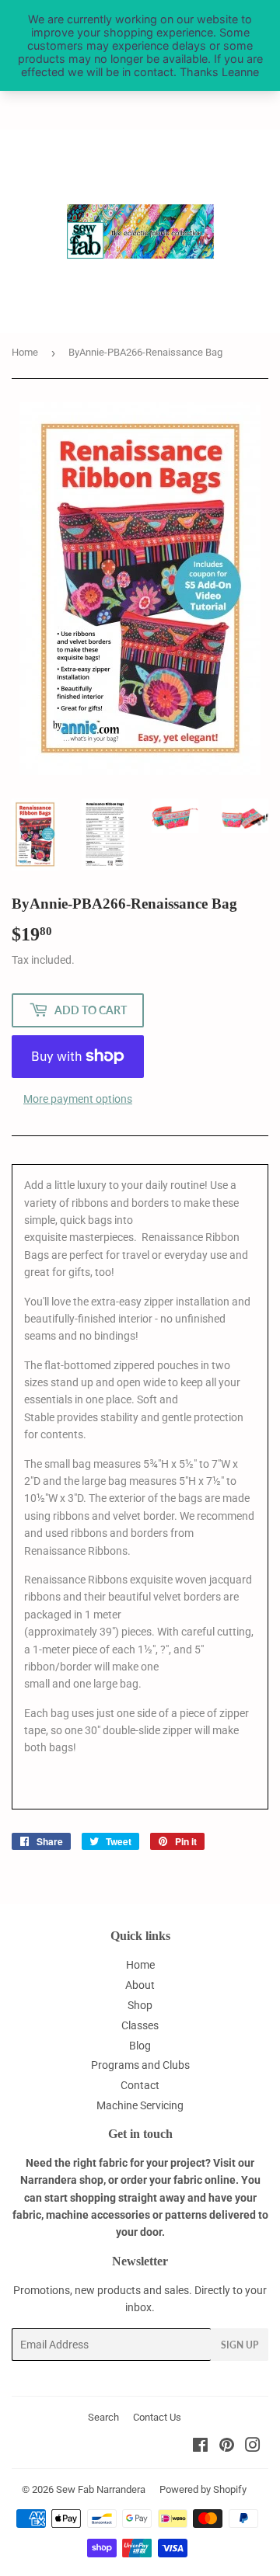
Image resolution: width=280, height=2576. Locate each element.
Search (103, 2417)
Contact (140, 2085)
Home (25, 352)
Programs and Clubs (140, 2065)
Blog (140, 2046)
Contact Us (157, 2417)
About (140, 1985)
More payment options (78, 1099)
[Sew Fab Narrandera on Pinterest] (227, 2447)
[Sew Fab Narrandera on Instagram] (253, 2447)
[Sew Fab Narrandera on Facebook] (200, 2447)
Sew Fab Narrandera (101, 2489)
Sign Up (240, 2345)
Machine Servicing (140, 2105)
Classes (140, 2025)
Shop (140, 2005)
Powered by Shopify (203, 2489)
